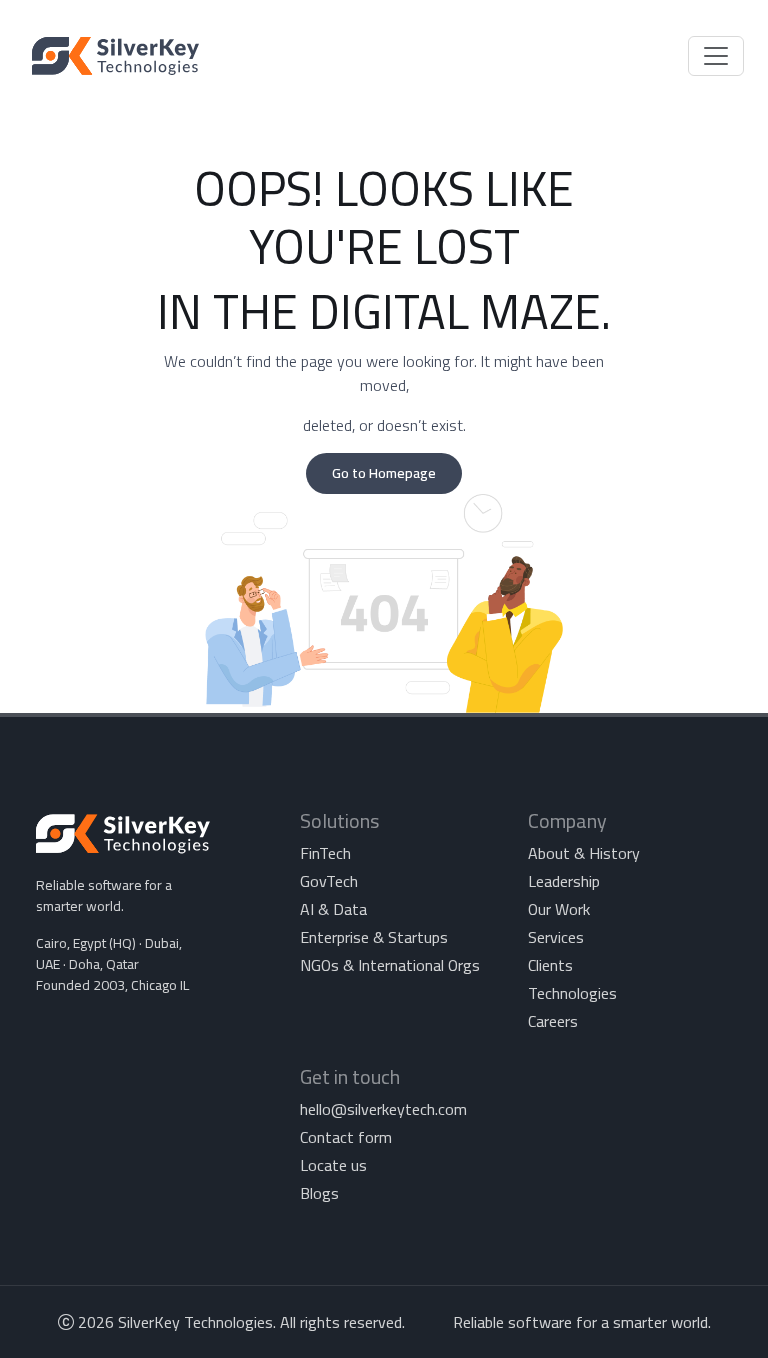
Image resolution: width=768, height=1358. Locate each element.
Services (556, 937)
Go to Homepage (384, 473)
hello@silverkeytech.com (383, 1109)
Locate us (333, 1165)
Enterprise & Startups (374, 937)
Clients (550, 965)
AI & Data (333, 909)
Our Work (559, 909)
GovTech (329, 881)
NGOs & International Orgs (390, 965)
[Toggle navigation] (716, 56)
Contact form (346, 1137)
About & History (584, 853)
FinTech (325, 853)
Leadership (564, 881)
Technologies (572, 993)
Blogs (319, 1193)
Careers (553, 1021)
